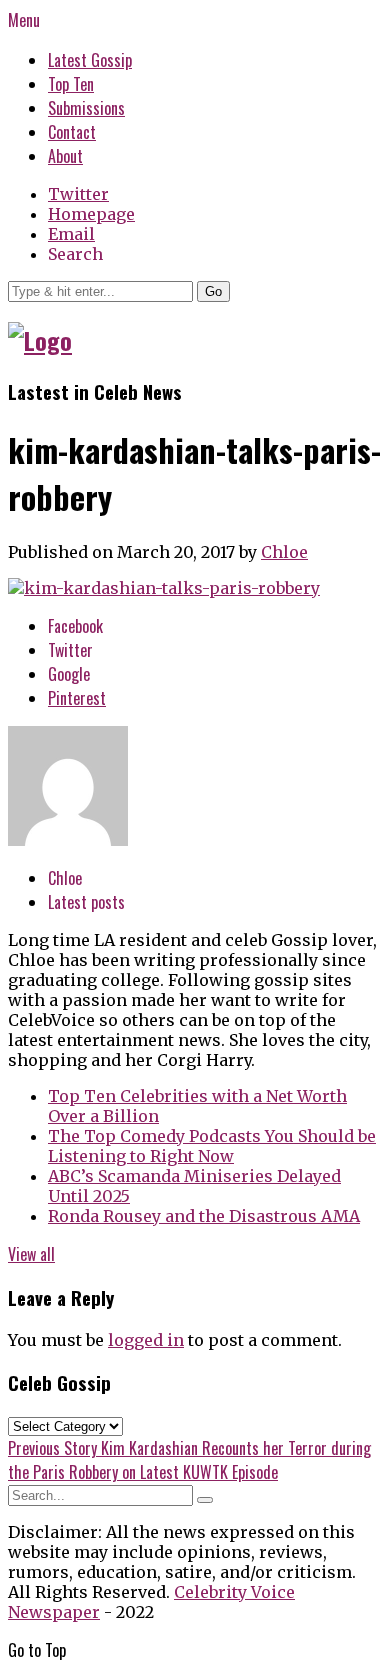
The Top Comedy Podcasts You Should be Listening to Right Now (212, 1146)
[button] (213, 291)
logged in (146, 1340)
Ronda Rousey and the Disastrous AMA (204, 1216)
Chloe (284, 552)
